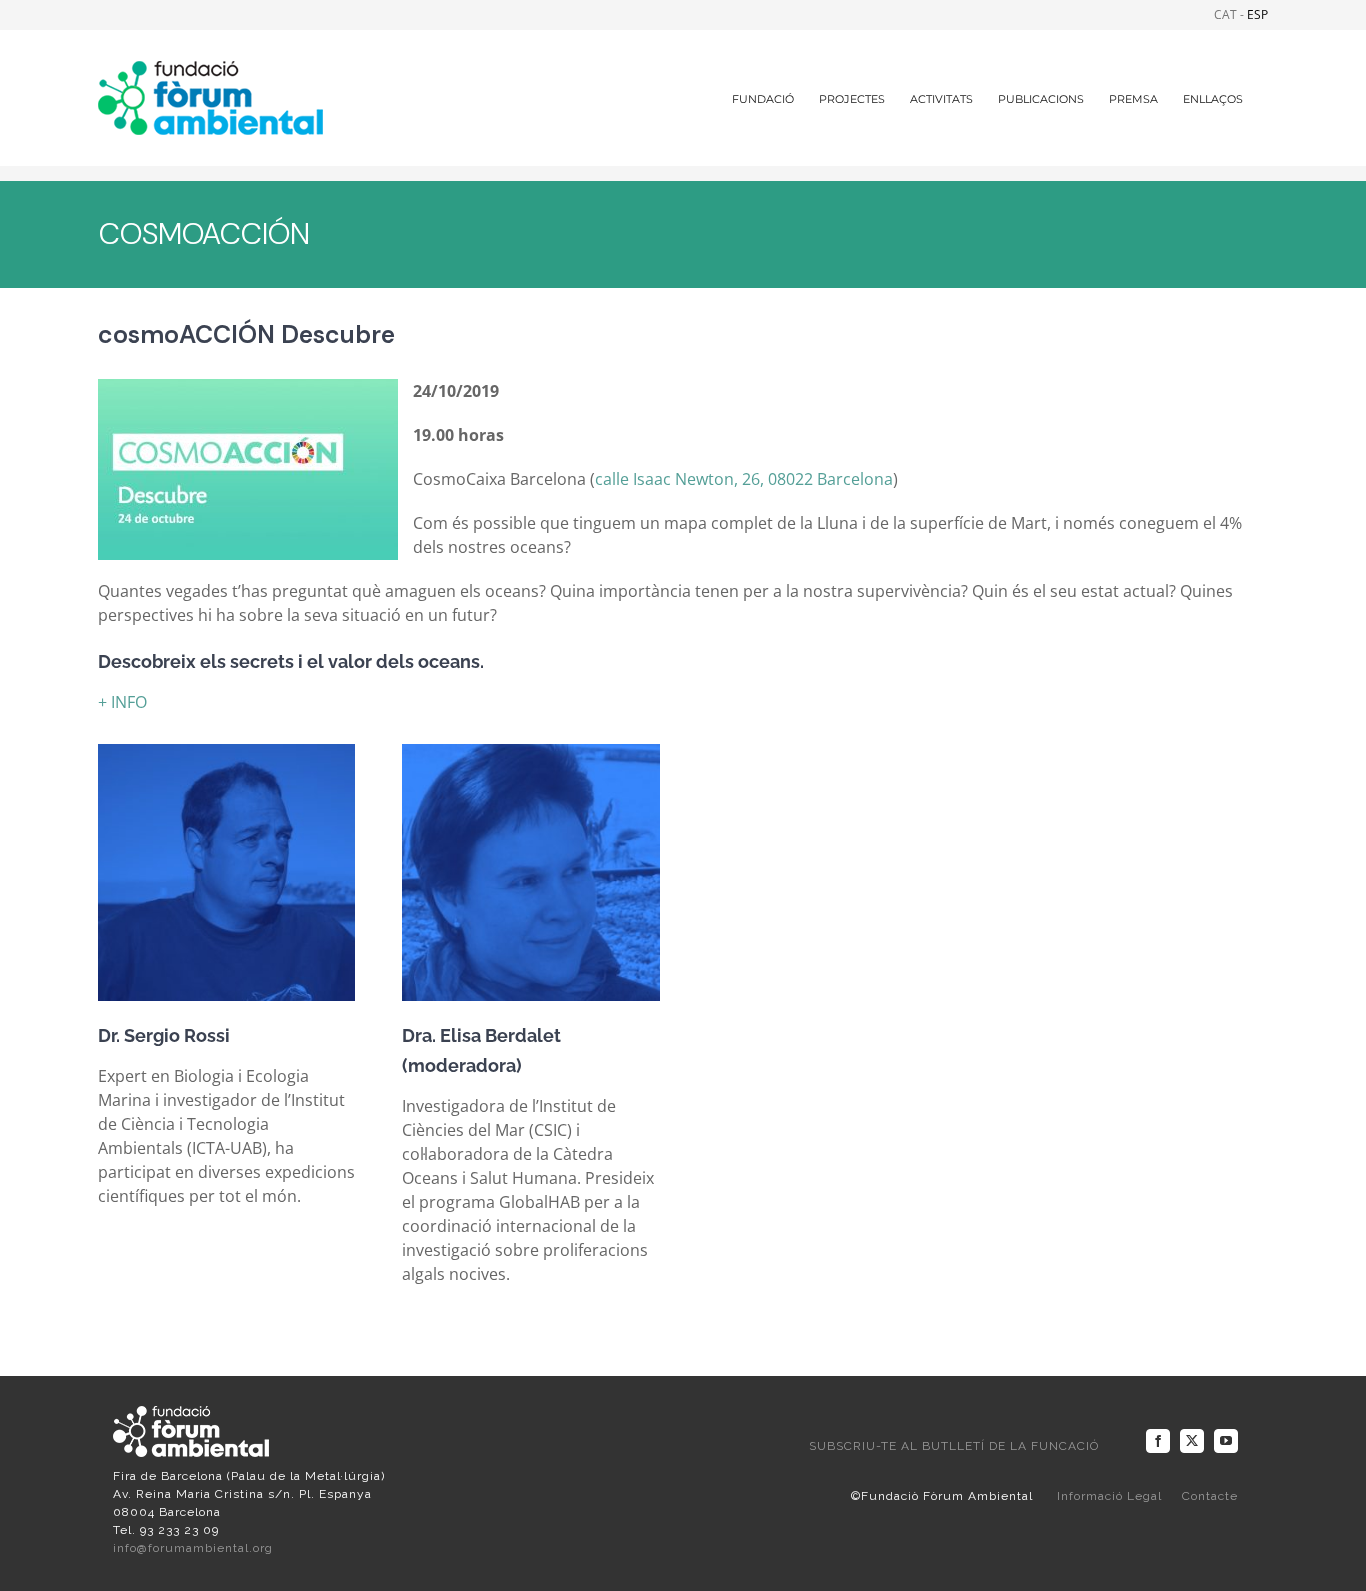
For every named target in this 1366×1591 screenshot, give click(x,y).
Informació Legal (1109, 1496)
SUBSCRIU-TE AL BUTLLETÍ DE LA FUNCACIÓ (954, 1446)
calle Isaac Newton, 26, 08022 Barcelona (744, 479)
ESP (1257, 14)
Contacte (1210, 1496)
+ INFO (122, 702)
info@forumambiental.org (193, 1548)
